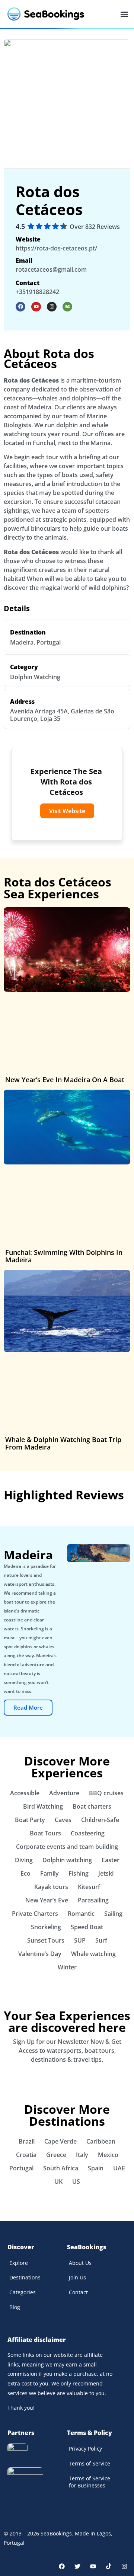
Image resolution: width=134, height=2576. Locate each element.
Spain (96, 2168)
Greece (56, 2155)
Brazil (27, 2141)
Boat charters (92, 1806)
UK (58, 2182)
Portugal (49, 642)
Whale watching (93, 1954)
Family (50, 1873)
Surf (101, 1940)
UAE (119, 2168)
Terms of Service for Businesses (90, 2482)
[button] (124, 14)
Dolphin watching (67, 1860)
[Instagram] (52, 307)
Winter (67, 1967)
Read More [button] (28, 1707)
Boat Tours (45, 1833)
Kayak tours (51, 1887)
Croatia (26, 2155)
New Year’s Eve (47, 1900)
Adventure (64, 1793)
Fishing (79, 1873)
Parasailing (93, 1900)
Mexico (108, 2155)
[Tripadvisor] (67, 307)
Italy (82, 2155)
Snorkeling (46, 1927)
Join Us (77, 2277)
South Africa (61, 2168)
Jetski (106, 1873)
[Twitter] (77, 2566)
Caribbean (101, 2141)
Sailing (113, 1914)
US (76, 2182)
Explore (19, 2263)
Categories (23, 2292)
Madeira (22, 642)
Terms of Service (90, 2463)
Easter (111, 1860)
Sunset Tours (46, 1940)
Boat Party (30, 1820)
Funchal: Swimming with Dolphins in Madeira (64, 1256)
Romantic (81, 1914)
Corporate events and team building (67, 1847)
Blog (15, 2307)
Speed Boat (87, 1927)
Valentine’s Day (40, 1954)
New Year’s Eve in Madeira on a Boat (65, 1080)
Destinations (25, 2277)
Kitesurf (89, 1887)
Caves (63, 1820)
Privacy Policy (85, 2449)
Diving (24, 1860)
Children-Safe (100, 1820)
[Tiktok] (109, 2566)
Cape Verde (60, 2141)
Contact (78, 2292)
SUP (80, 1940)
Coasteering (88, 1833)
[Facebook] (62, 2566)
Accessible (25, 1793)
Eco (25, 1873)
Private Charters (35, 1914)
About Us (80, 2263)
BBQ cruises (106, 1793)
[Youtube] (36, 307)
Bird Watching (43, 1806)
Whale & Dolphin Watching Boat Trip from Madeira (63, 1443)
